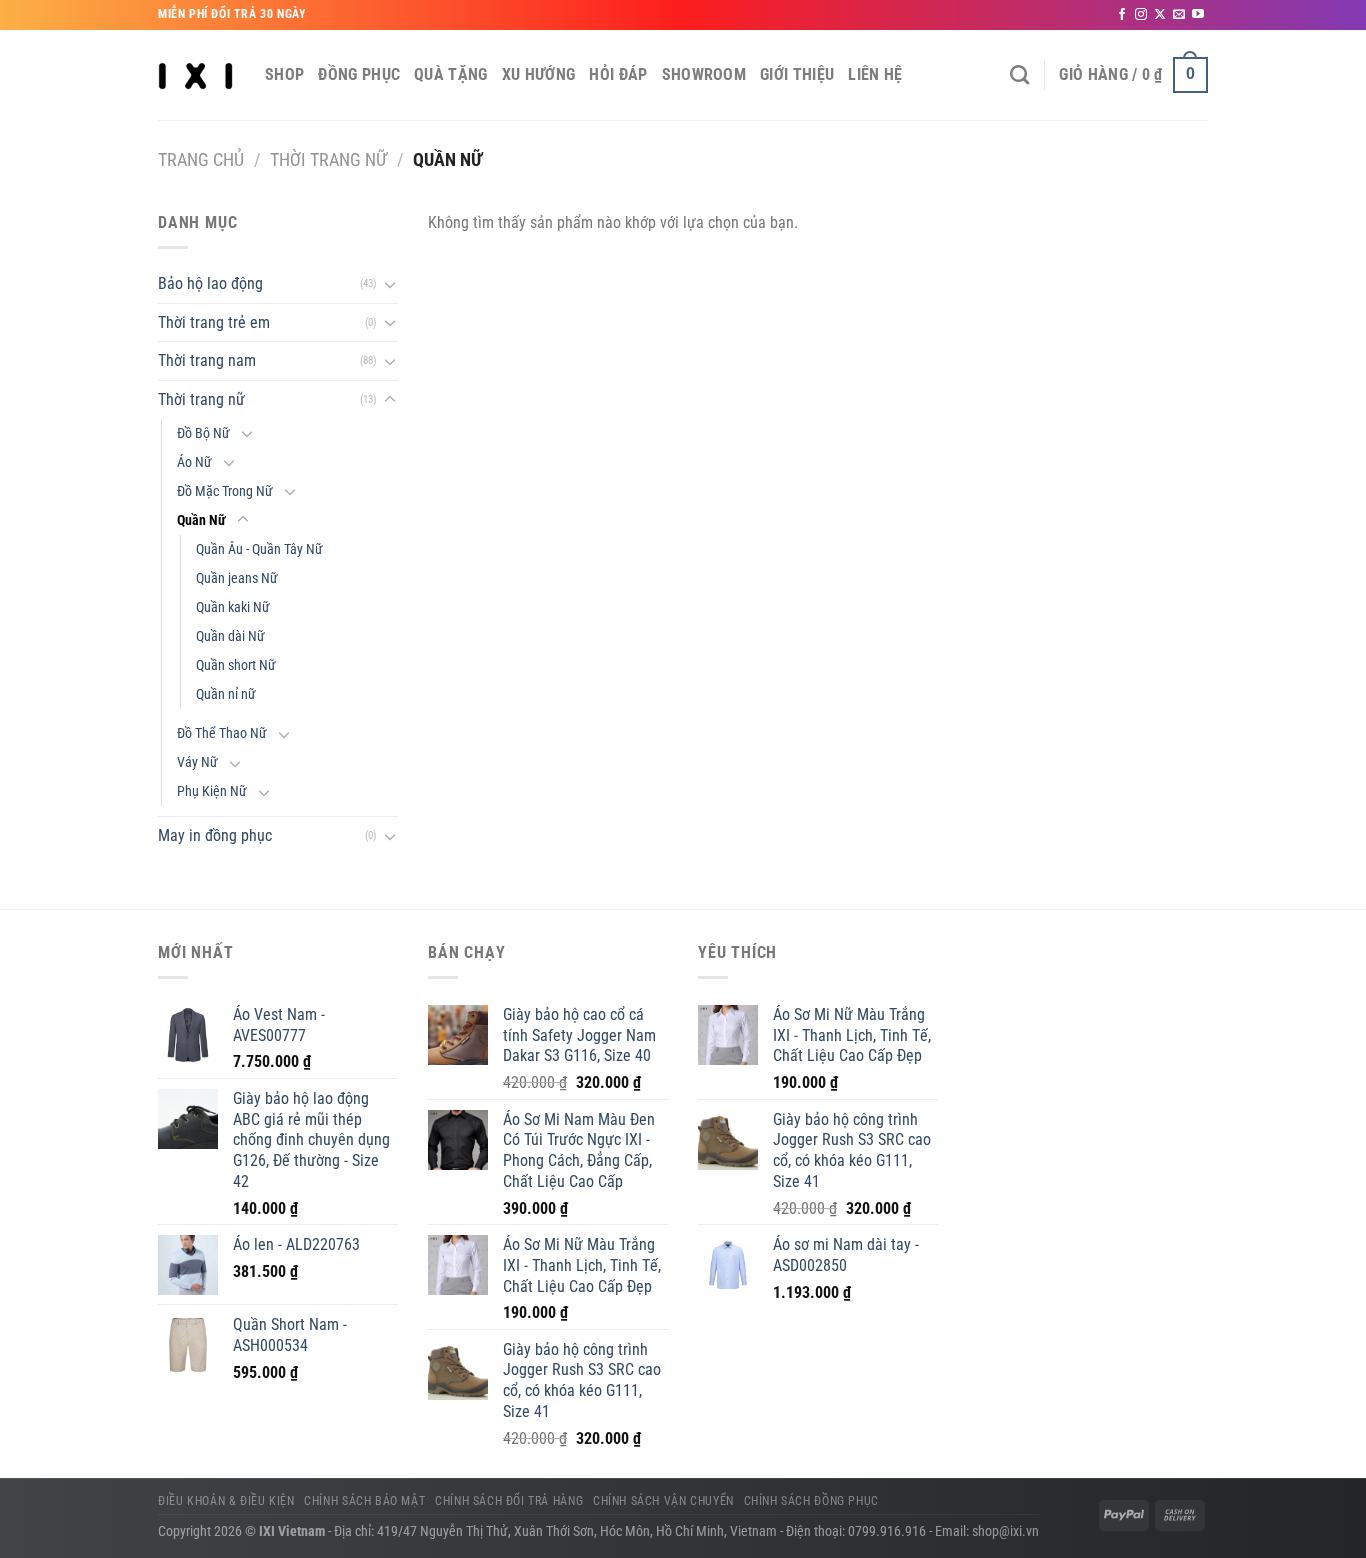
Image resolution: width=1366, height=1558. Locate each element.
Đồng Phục (359, 74)
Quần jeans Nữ (237, 578)
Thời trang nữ (328, 159)
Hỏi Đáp (618, 74)
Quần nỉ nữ (226, 694)
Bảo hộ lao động (210, 283)
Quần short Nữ (236, 665)
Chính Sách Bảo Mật (364, 1501)
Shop (284, 74)
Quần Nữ (201, 520)
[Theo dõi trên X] (1160, 15)
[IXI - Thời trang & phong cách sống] (196, 75)
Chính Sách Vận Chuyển (663, 1501)
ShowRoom (704, 74)
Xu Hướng (539, 74)
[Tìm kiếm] (1019, 74)
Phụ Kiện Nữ (212, 791)
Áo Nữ (194, 462)
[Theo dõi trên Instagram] (1141, 15)
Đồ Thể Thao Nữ (222, 733)
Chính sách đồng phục (811, 1501)
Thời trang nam (207, 360)
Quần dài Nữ (230, 636)
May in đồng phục (215, 835)
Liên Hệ (875, 74)
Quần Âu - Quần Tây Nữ (259, 549)
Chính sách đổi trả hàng (509, 1501)
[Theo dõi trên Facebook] (1122, 15)
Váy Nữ (197, 762)
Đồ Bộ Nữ (203, 433)
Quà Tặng (451, 74)
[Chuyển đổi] (390, 284)
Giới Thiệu (797, 74)
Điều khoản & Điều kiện (226, 1501)
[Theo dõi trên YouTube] (1198, 15)
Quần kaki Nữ (233, 607)
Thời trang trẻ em (214, 322)
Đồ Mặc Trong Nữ (225, 491)
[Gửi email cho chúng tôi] (1179, 15)
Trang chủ (201, 159)
